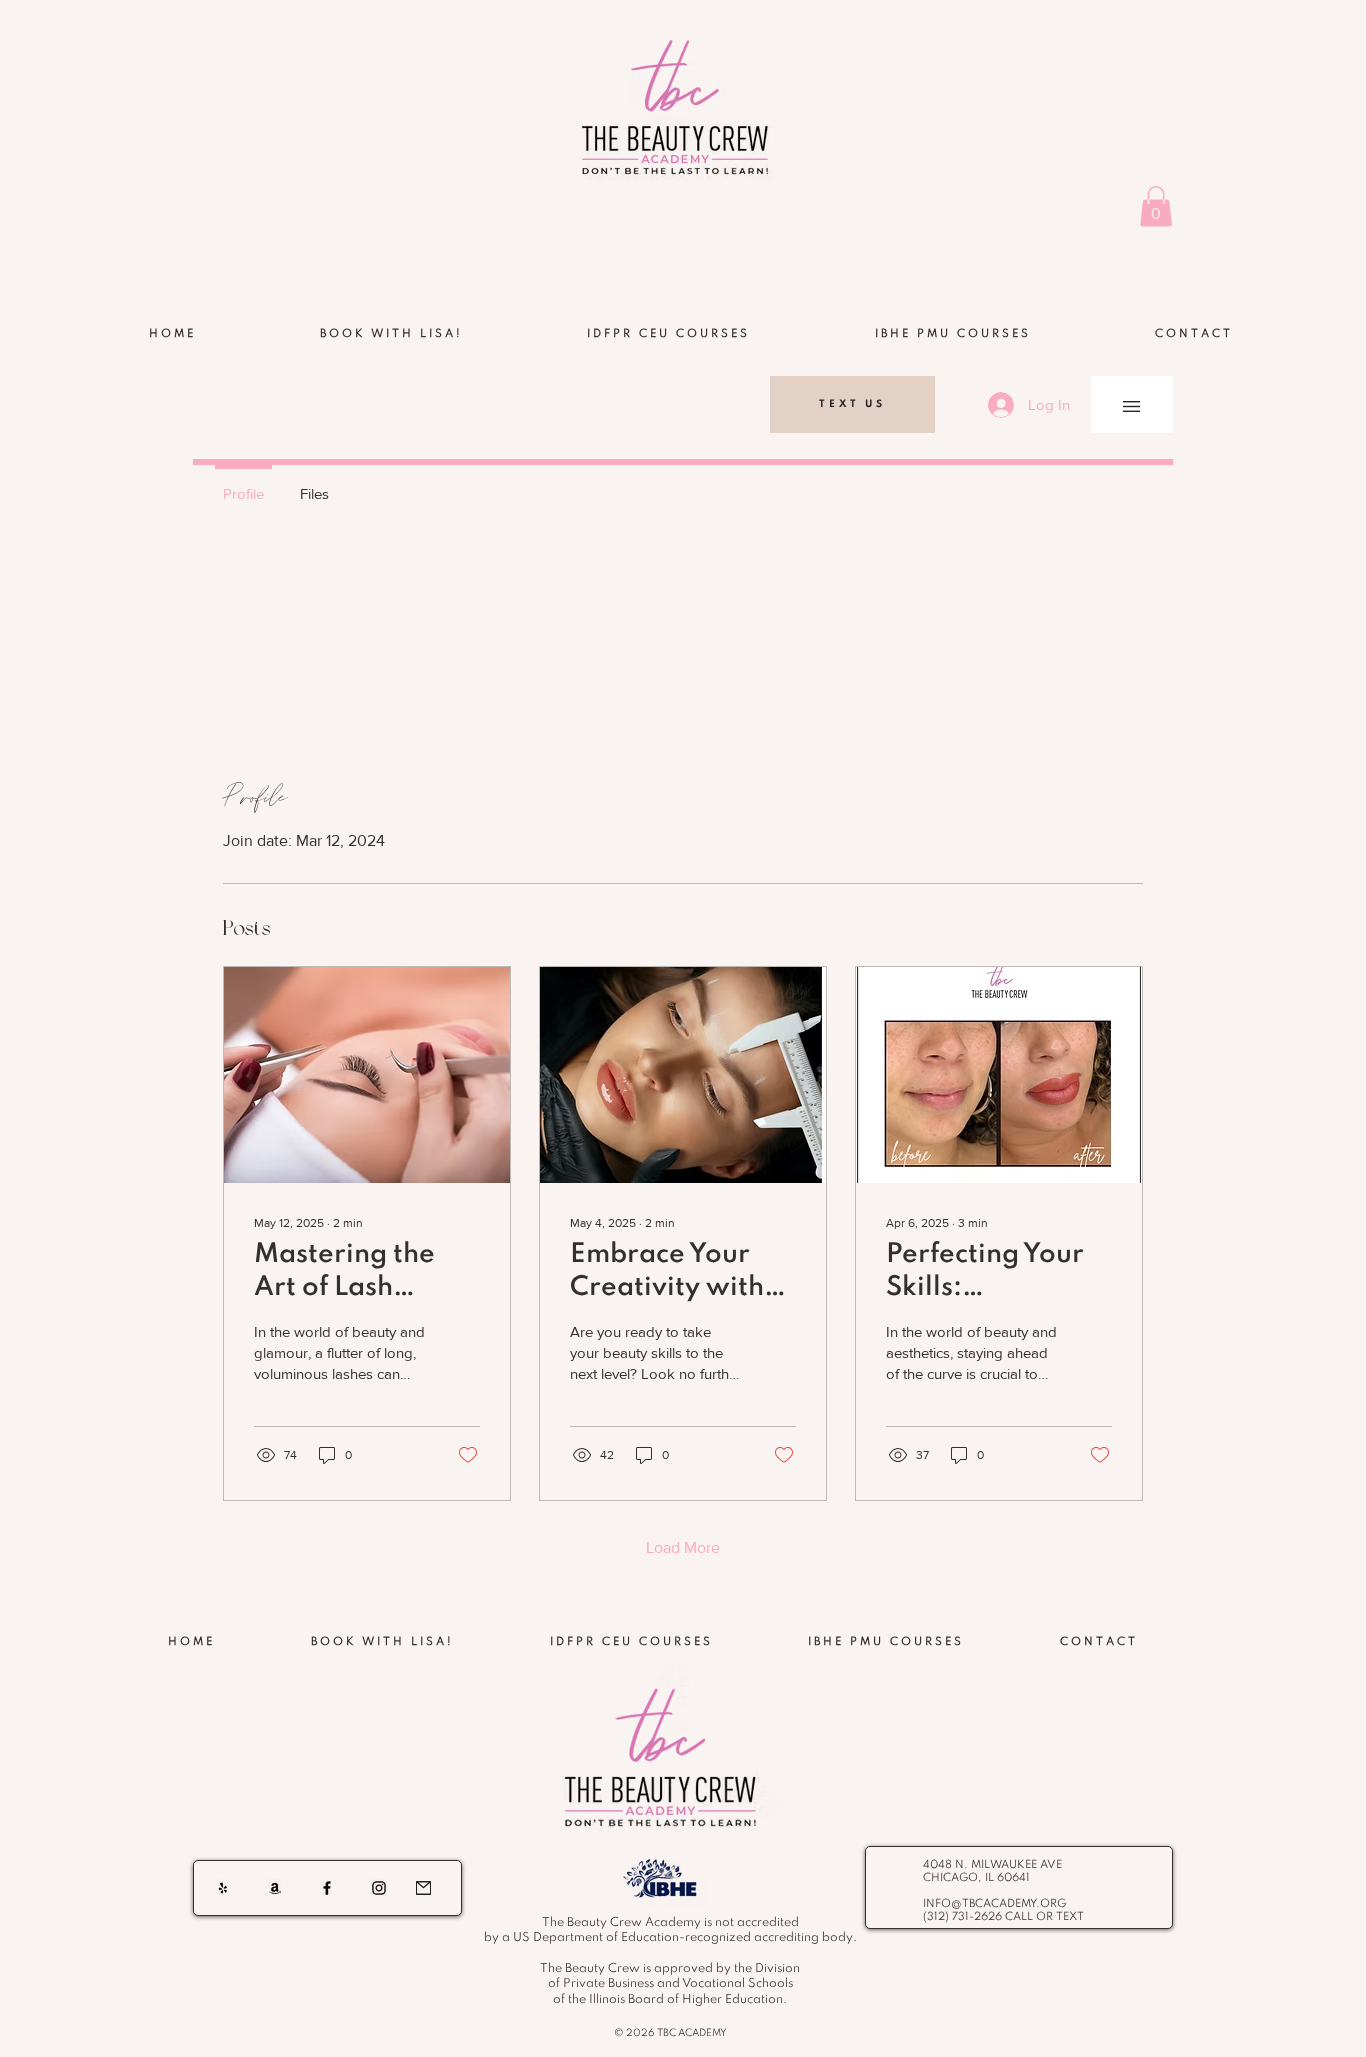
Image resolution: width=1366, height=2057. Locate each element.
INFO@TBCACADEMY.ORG (994, 1904)
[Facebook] (327, 1888)
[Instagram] (379, 1888)
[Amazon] (275, 1888)
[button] (1156, 206)
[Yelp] (223, 1888)
